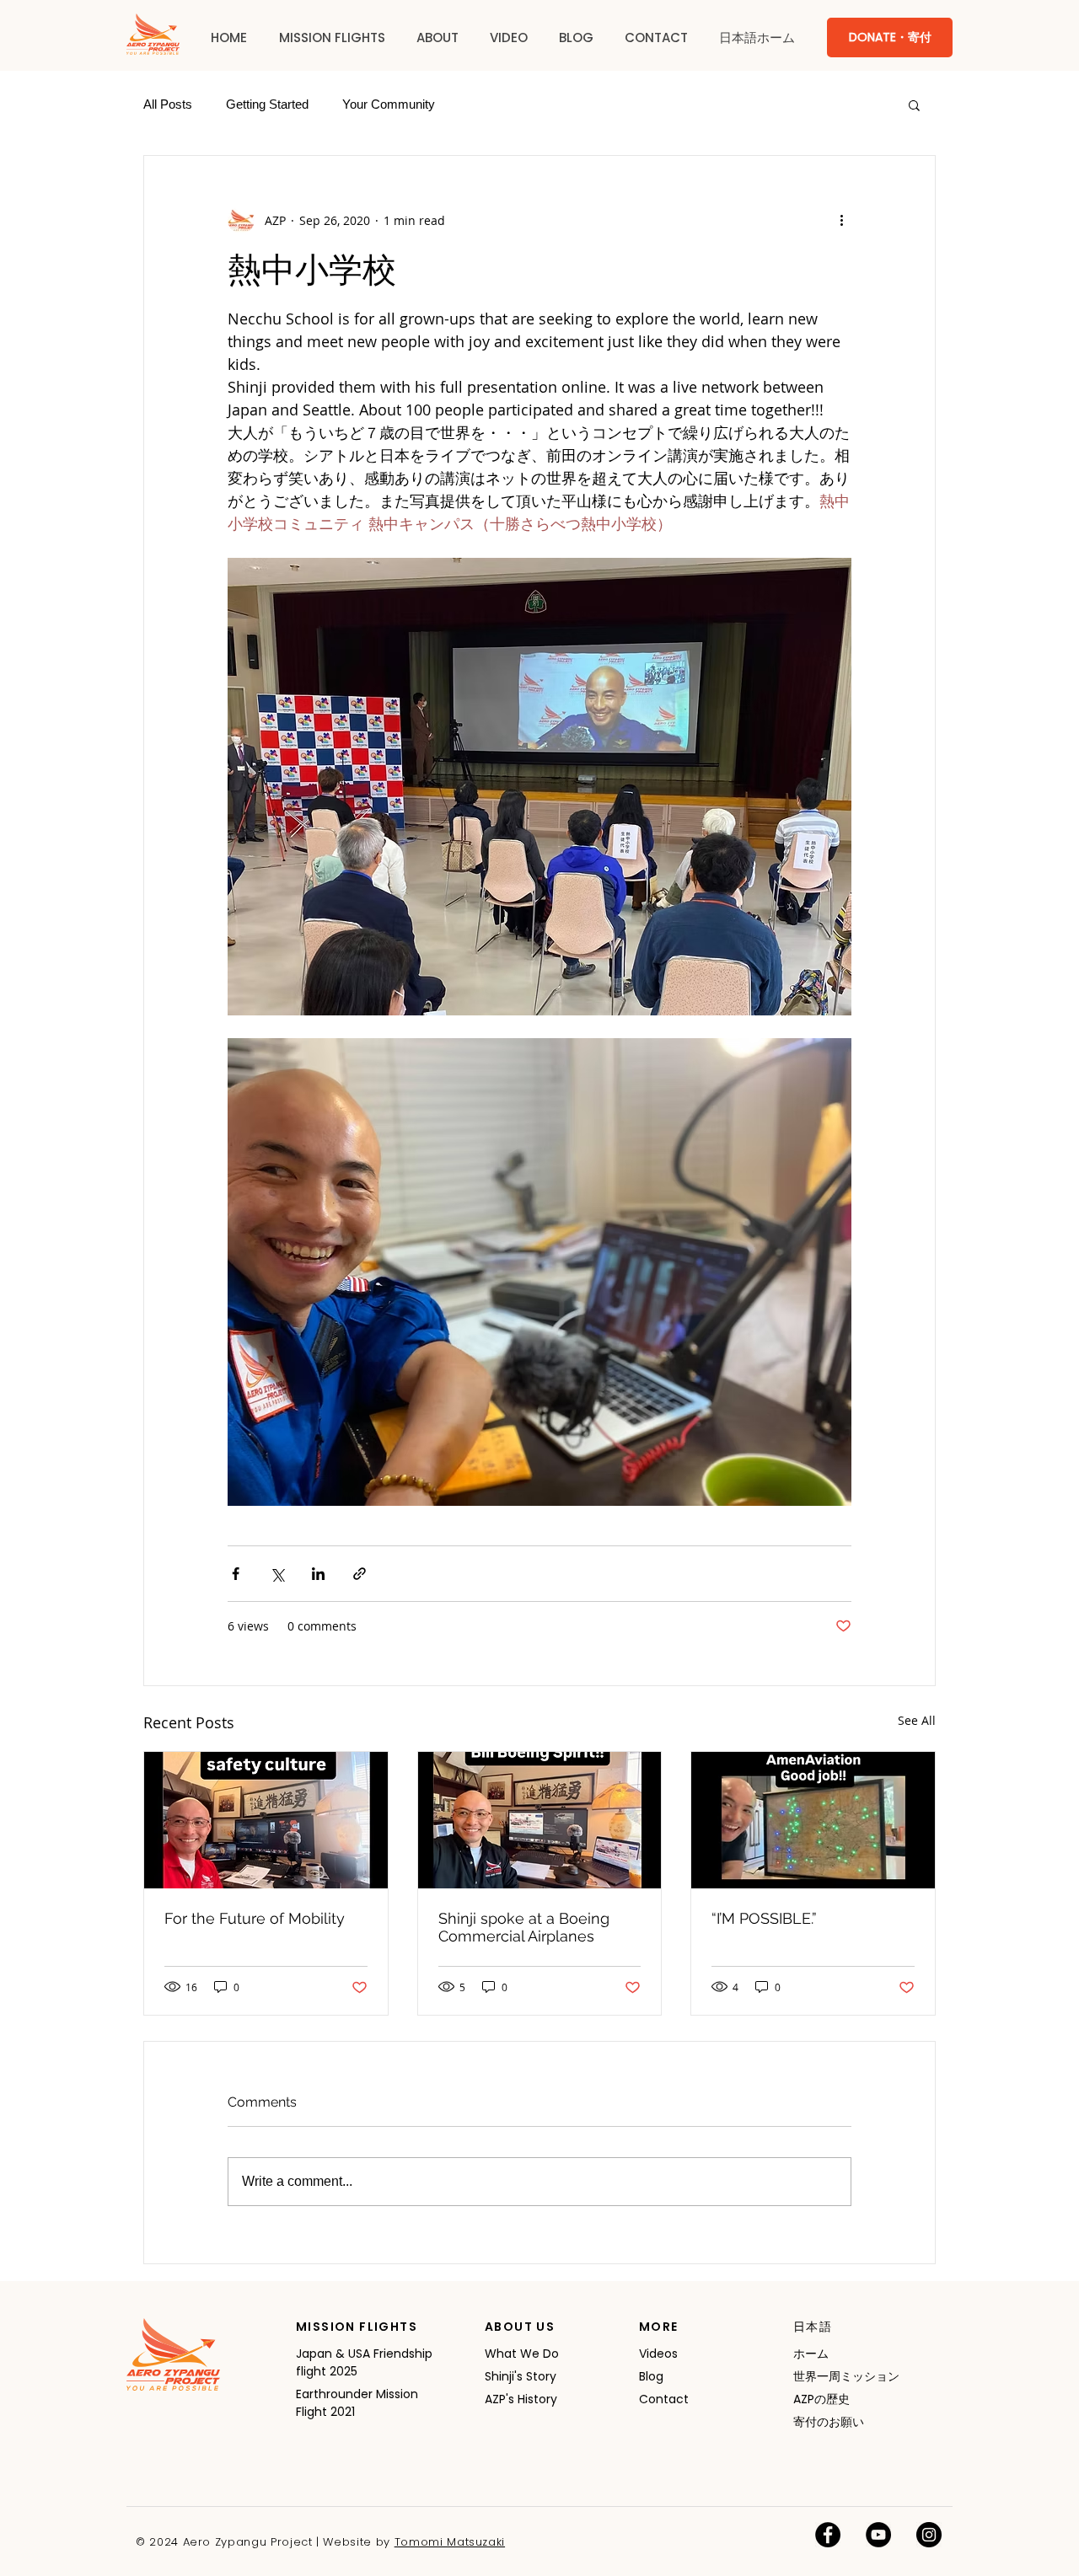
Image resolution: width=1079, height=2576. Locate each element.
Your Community (389, 104)
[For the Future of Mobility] (266, 1820)
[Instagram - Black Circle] (929, 2535)
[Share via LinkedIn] (318, 1574)
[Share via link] (360, 1574)
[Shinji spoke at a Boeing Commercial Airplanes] (540, 1820)
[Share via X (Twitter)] (277, 1574)
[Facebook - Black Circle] (828, 2535)
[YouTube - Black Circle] (878, 2535)
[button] (332, 38)
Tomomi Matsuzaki (450, 2542)
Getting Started (267, 104)
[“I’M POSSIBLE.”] (813, 1820)
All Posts (168, 104)
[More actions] (841, 220)
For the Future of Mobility (255, 1918)
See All (917, 1720)
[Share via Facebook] (236, 1574)
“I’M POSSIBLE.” (764, 1918)
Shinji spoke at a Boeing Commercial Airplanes (524, 1927)
